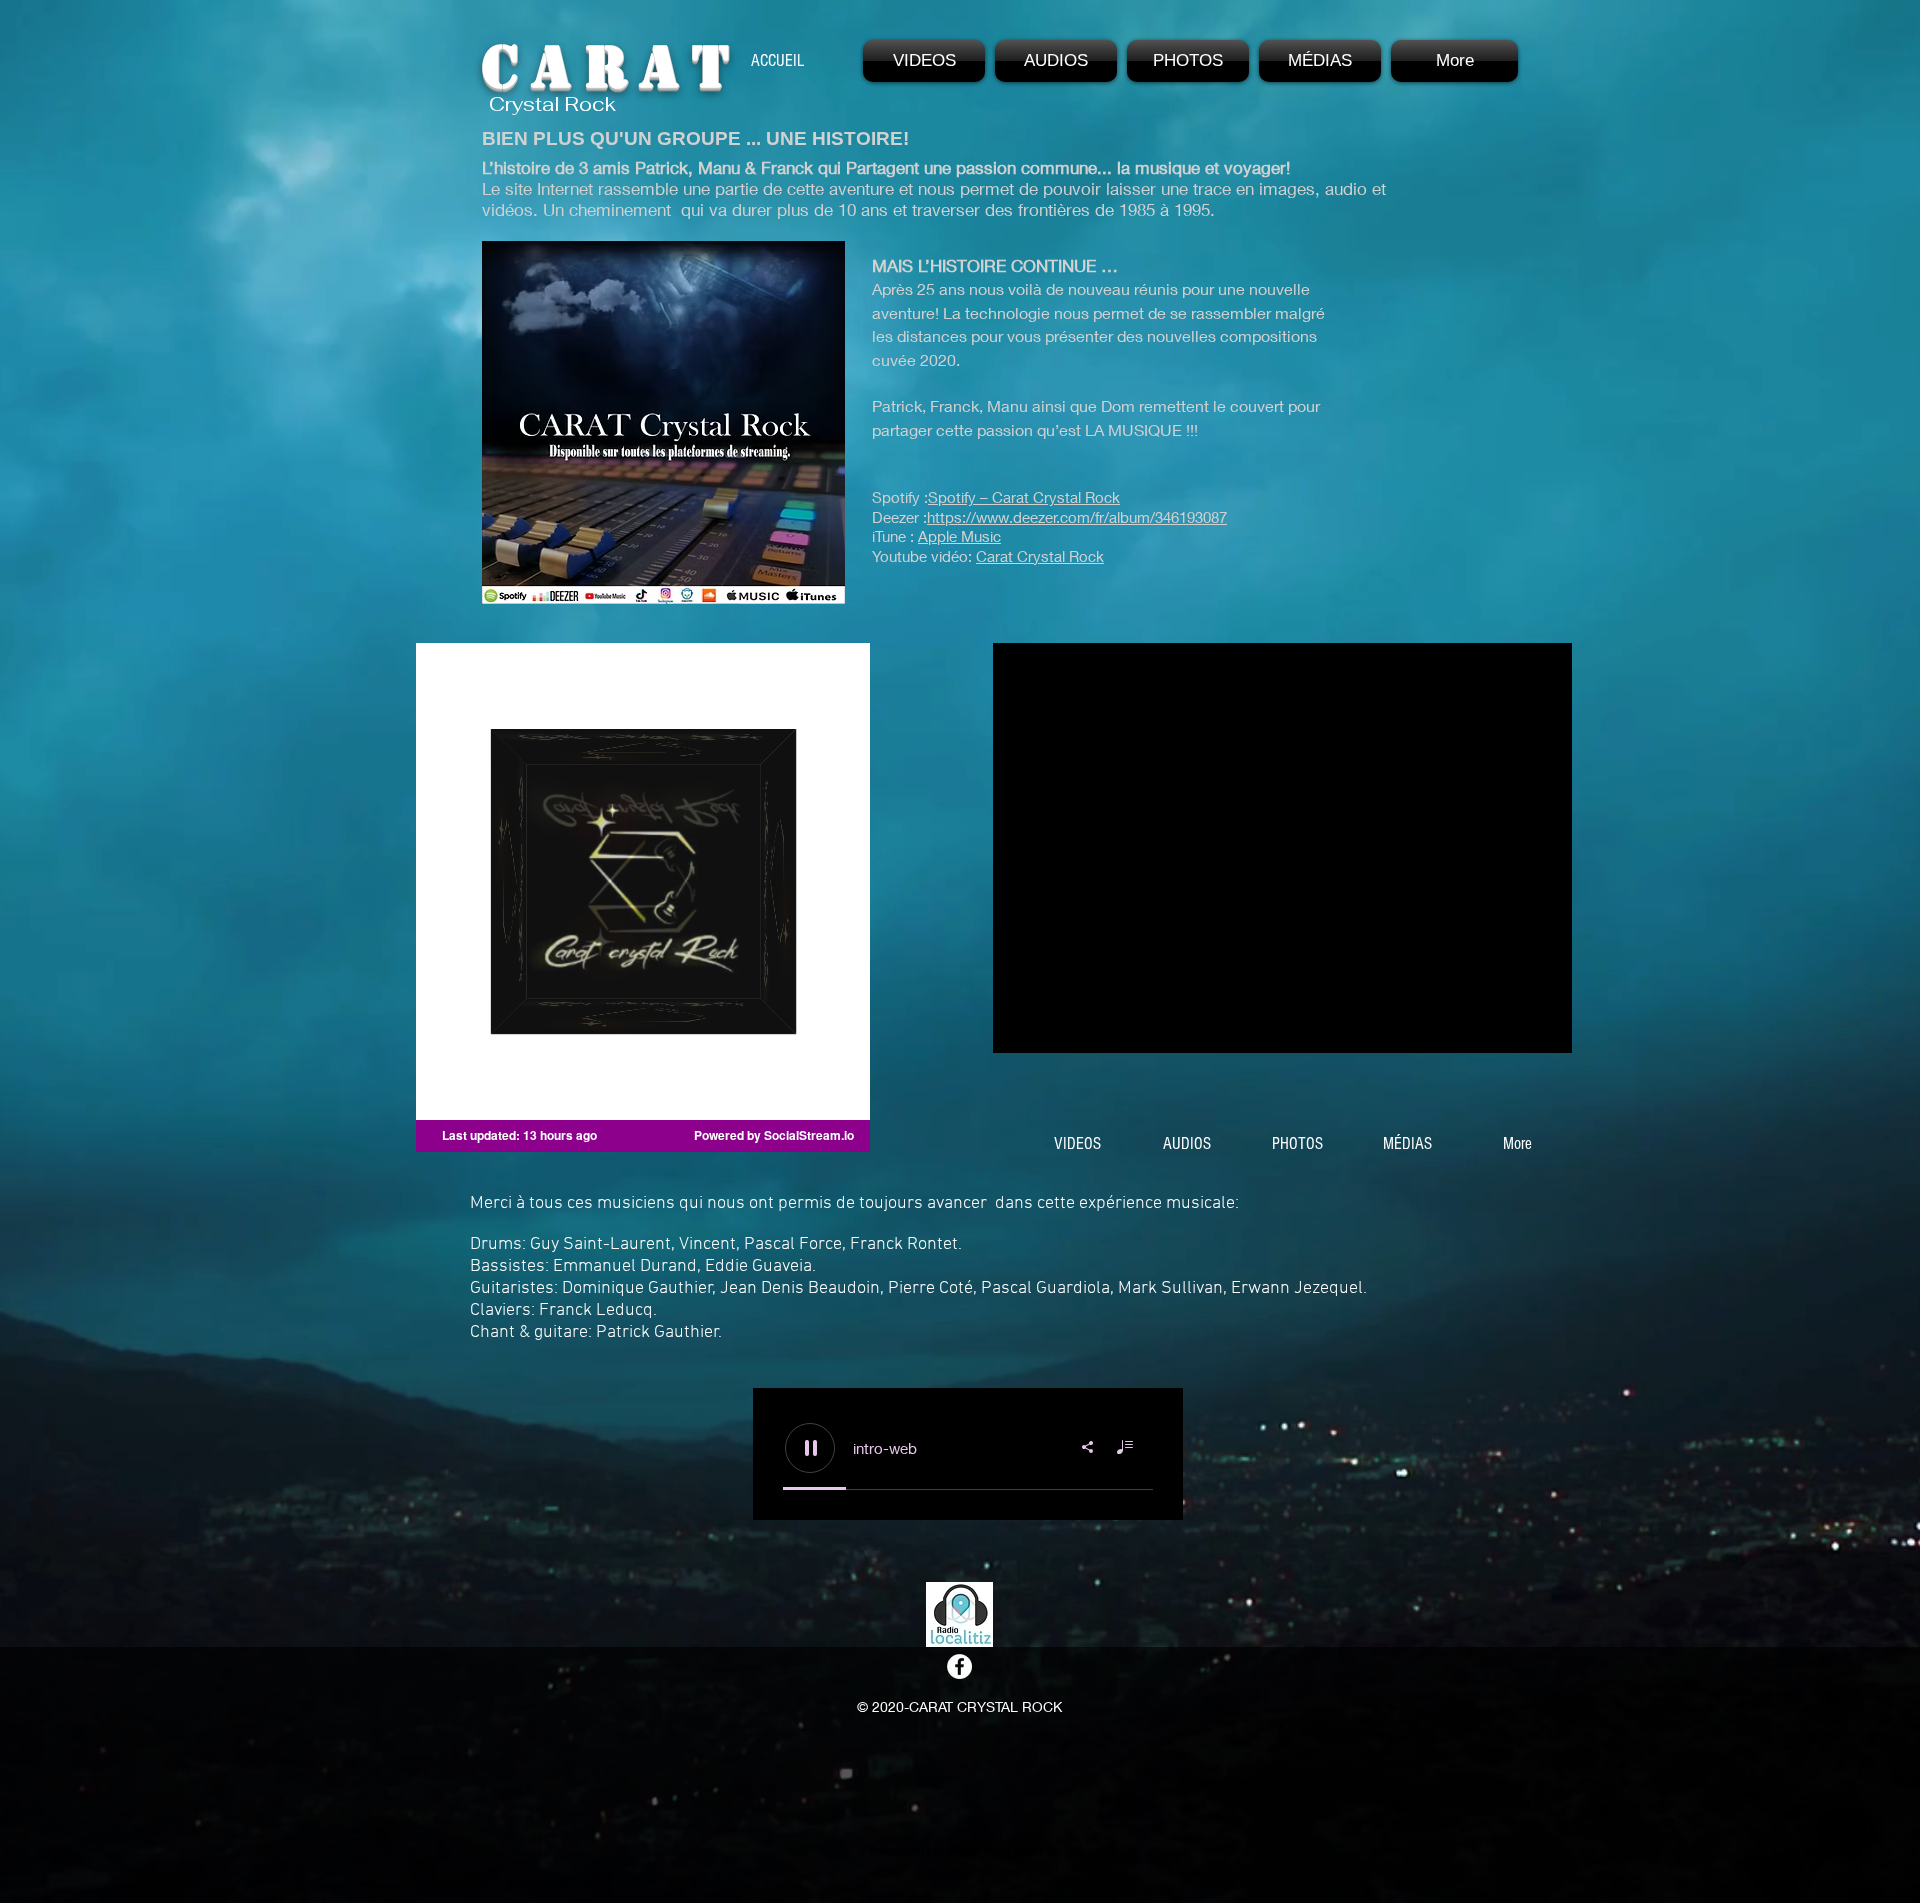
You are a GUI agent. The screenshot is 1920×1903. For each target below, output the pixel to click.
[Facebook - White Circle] (959, 1666)
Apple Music (959, 536)
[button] (924, 61)
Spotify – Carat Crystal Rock (1024, 497)
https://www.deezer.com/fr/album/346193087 (1077, 517)
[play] (1530, 1035)
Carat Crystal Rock (1040, 556)
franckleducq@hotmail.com (956, 1849)
